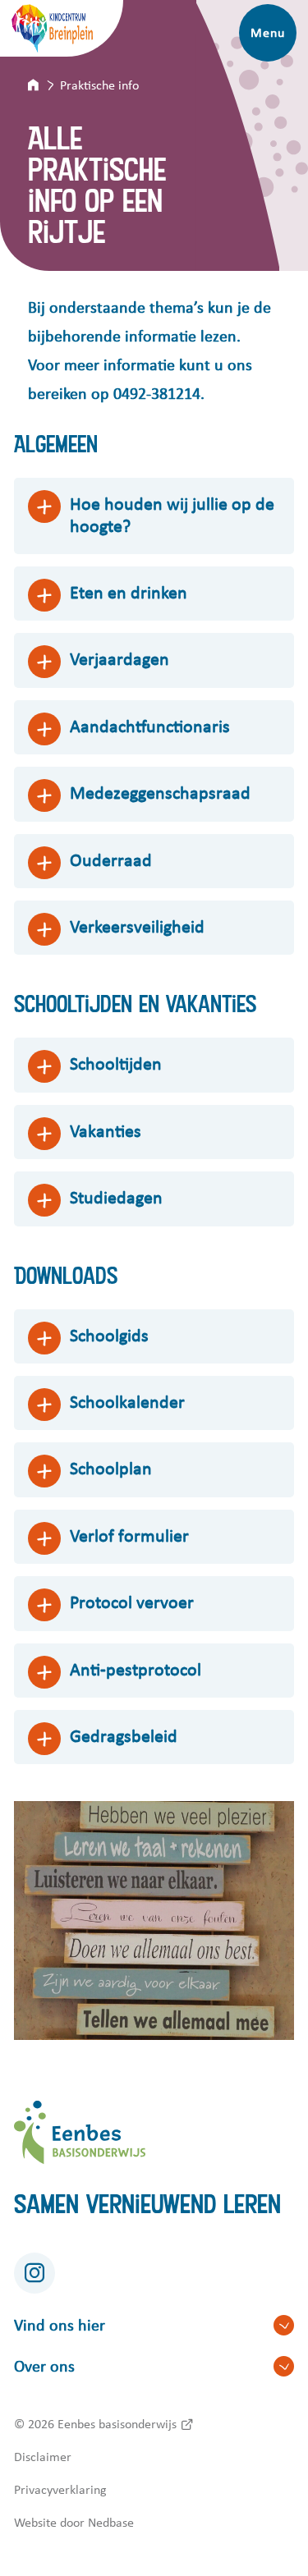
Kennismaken (184, 33)
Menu (267, 33)
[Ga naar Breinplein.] (44, 85)
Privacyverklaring (60, 2490)
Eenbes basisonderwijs (117, 2424)
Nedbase (111, 2523)
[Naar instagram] (34, 2273)
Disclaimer (43, 2457)
